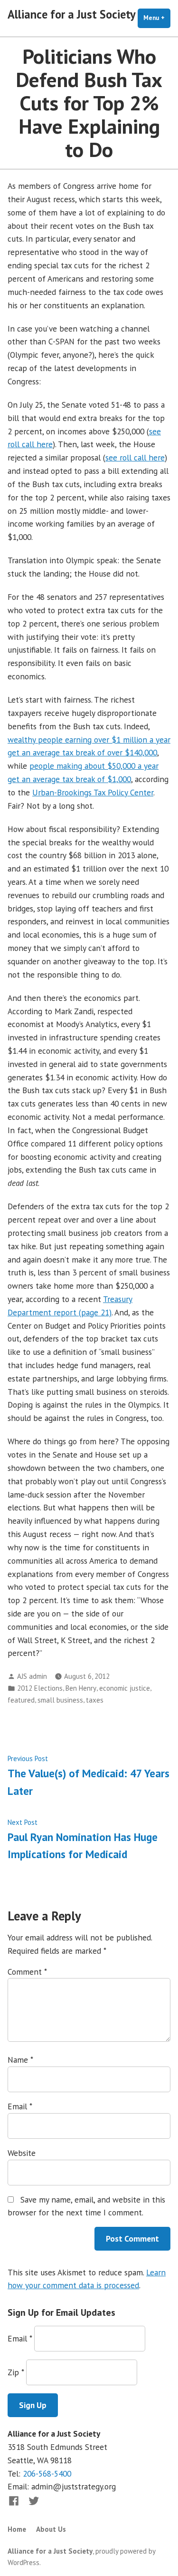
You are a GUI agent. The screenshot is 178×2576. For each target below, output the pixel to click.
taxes (95, 1700)
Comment (27, 1972)
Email (20, 2106)
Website (22, 2153)
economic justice (125, 1688)
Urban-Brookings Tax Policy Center (93, 792)
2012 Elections (40, 1688)
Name (20, 2060)
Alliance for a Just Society (72, 14)
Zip (16, 2372)
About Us (51, 2529)
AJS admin (32, 1676)
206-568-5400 (47, 2473)
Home (17, 2529)
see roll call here (135, 457)
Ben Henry (81, 1688)
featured (21, 1700)
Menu (157, 18)
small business (60, 1700)
